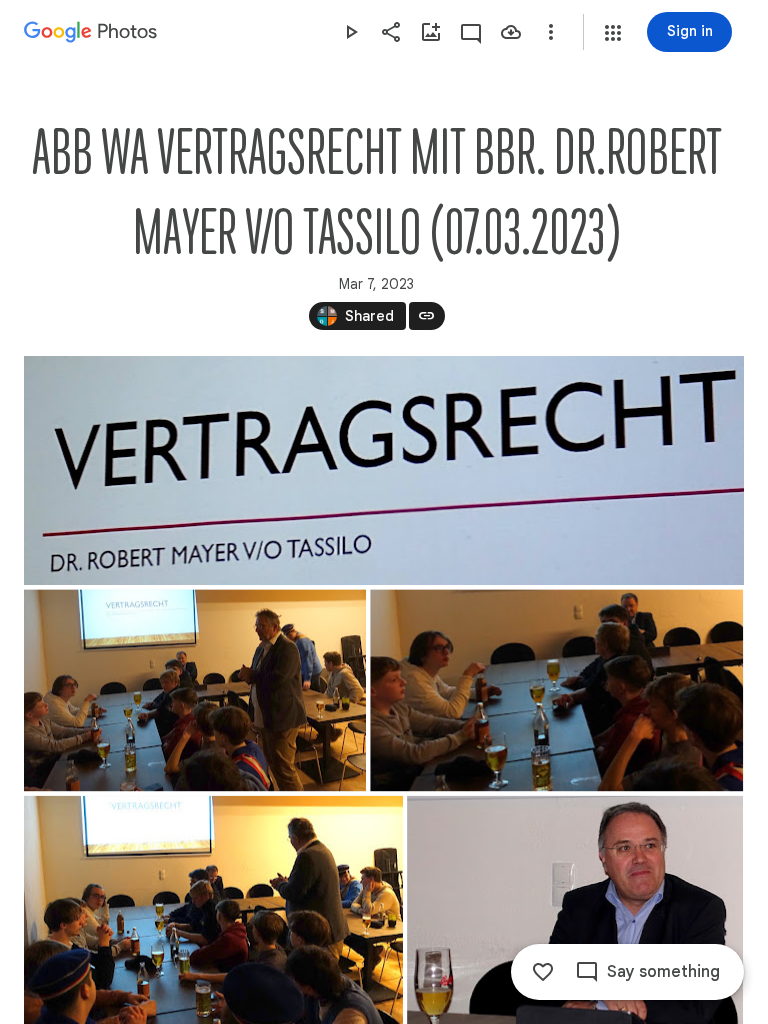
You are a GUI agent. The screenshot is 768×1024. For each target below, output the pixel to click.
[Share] (391, 32)
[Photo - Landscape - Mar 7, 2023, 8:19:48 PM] (195, 690)
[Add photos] (431, 32)
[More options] (551, 32)
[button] (613, 33)
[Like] (543, 972)
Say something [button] (663, 972)
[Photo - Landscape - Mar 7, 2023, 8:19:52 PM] (556, 690)
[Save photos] (511, 32)
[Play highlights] (351, 32)
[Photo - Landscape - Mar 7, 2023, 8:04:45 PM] (384, 470)
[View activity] (471, 32)
